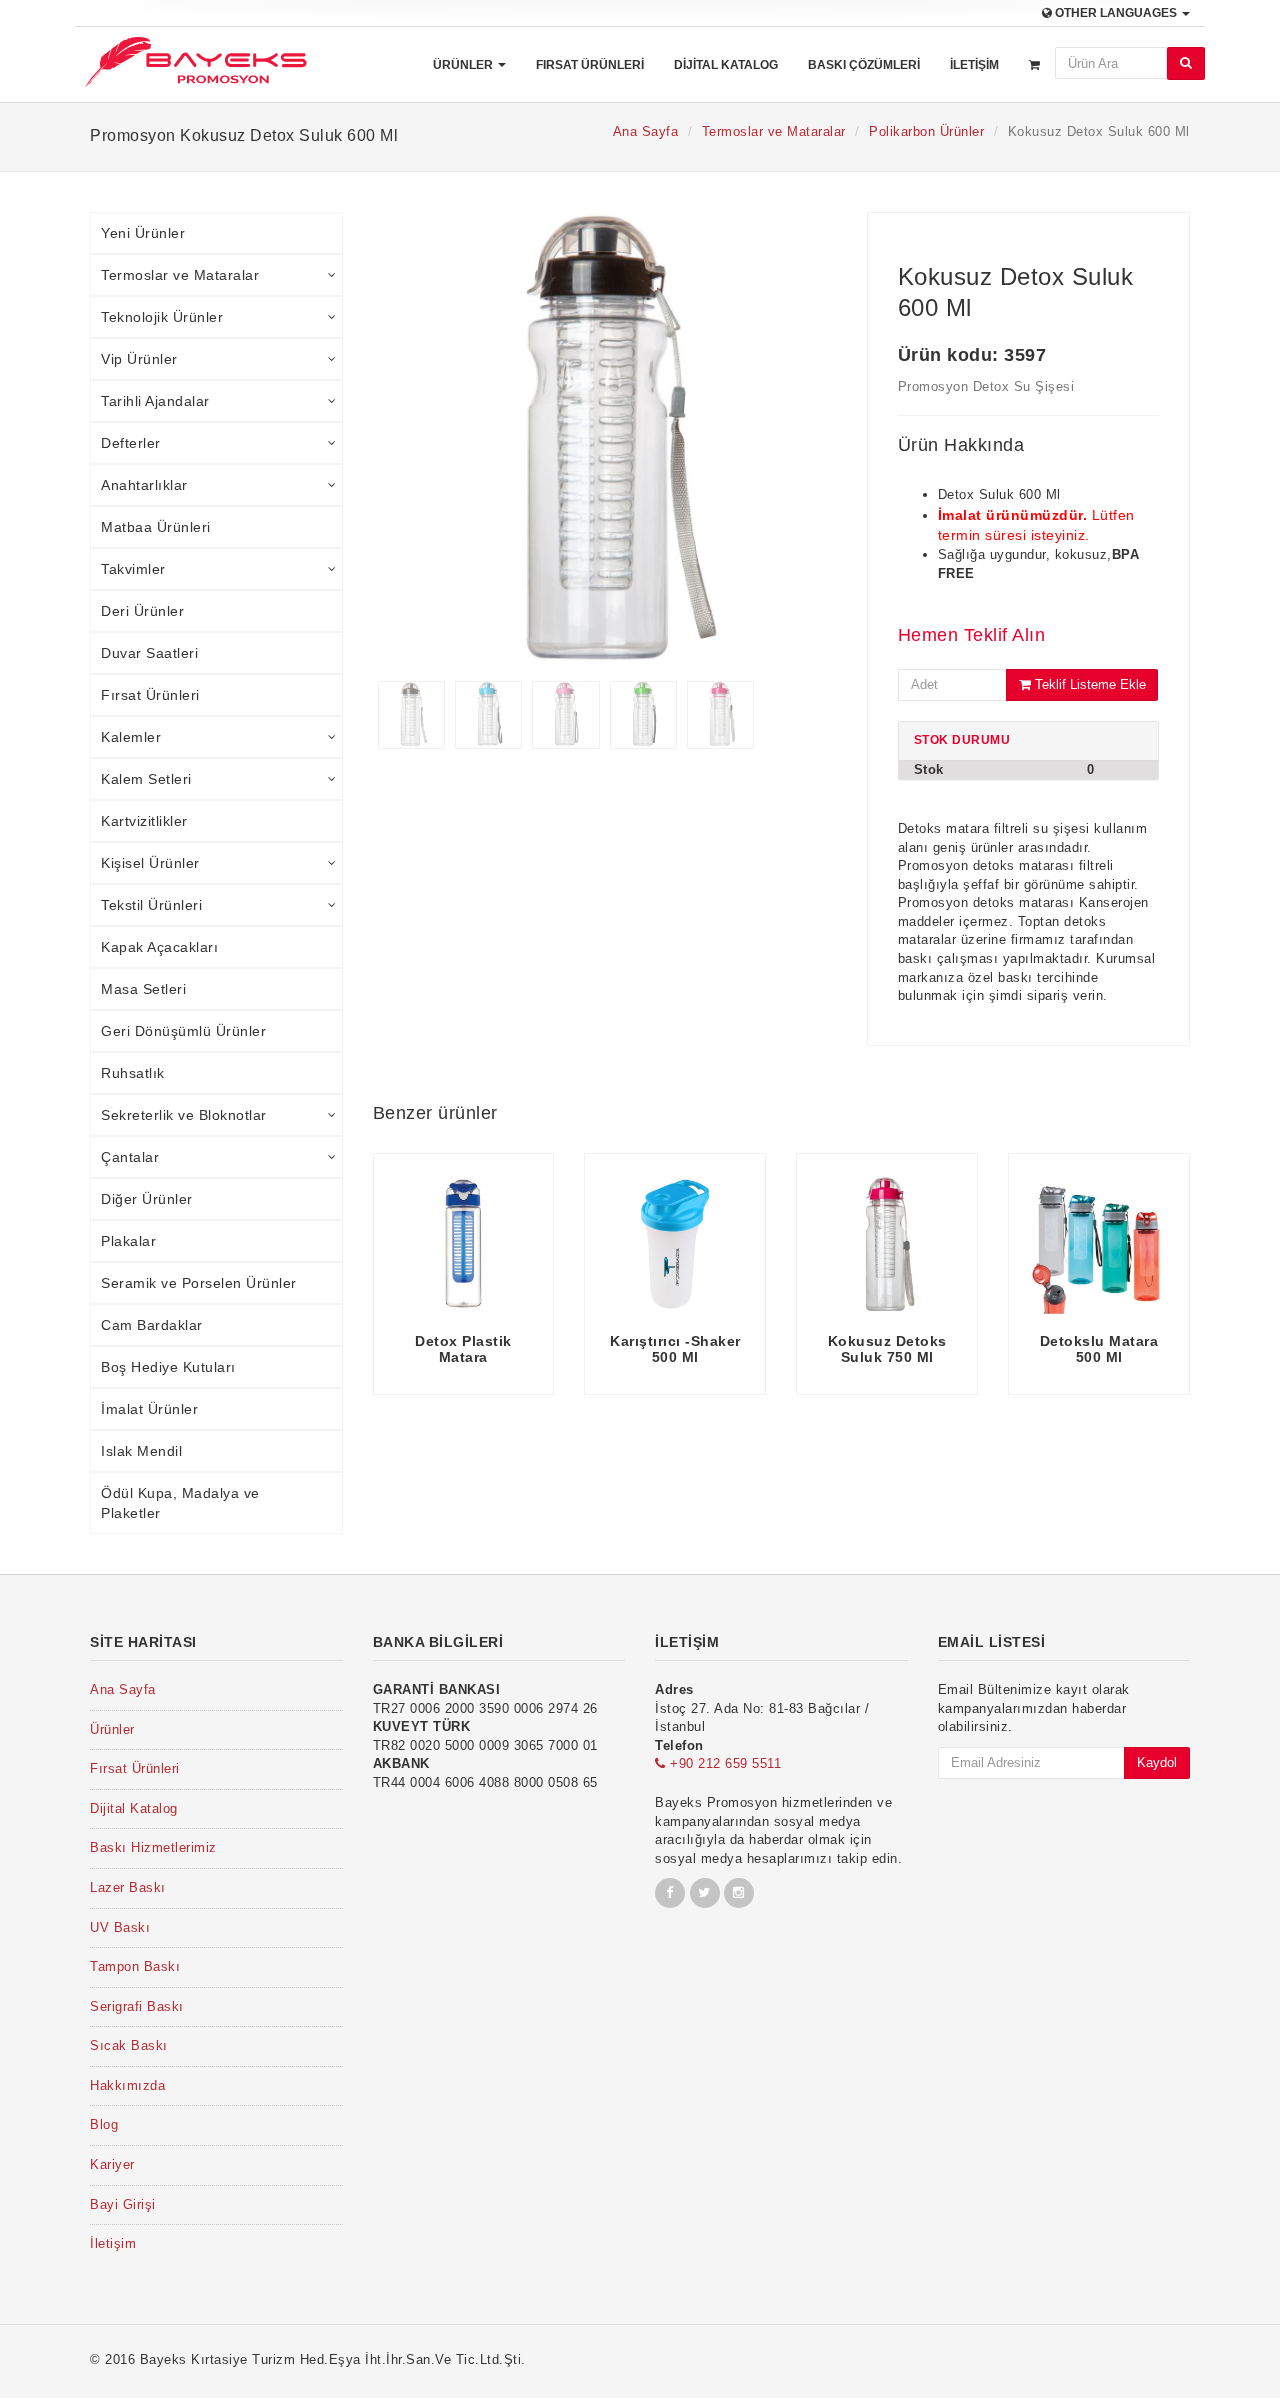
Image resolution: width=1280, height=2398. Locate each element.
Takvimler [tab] (133, 569)
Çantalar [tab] (130, 1157)
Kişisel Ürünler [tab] (150, 863)
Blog (104, 2124)
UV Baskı (120, 1927)
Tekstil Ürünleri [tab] (151, 905)
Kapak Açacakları (159, 947)
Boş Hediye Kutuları (168, 1367)
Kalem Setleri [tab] (146, 779)
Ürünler (464, 65)
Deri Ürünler (142, 611)
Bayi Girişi (123, 2204)
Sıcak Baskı (129, 2045)
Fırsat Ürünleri (590, 65)
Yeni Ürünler (143, 233)
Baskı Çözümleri (864, 65)
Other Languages (1116, 13)
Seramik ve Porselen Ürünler (199, 1283)
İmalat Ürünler (149, 1409)
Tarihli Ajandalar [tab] (155, 401)
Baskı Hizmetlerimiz (153, 1847)
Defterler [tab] (131, 443)
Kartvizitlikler (144, 821)
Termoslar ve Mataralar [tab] (180, 275)
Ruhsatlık (133, 1073)
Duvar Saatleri (149, 653)
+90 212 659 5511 (723, 1763)
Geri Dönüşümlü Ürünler (183, 1031)
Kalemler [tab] (131, 737)
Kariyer (112, 2164)
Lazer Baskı (128, 1887)
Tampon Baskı (135, 1966)
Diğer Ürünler (147, 1199)
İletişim (974, 65)
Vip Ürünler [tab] (139, 359)
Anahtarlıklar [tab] (144, 485)
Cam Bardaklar (152, 1325)
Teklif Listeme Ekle (1088, 684)
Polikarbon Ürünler (926, 131)
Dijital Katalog (726, 65)
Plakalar (128, 1241)
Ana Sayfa (646, 131)
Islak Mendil (141, 1451)
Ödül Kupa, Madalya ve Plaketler (180, 1503)
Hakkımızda (127, 2085)
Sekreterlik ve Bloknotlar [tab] (184, 1115)
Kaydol (1157, 1762)
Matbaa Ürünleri (156, 527)
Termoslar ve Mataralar (774, 131)
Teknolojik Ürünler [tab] (162, 317)
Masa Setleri (143, 989)
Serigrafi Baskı (137, 2006)
